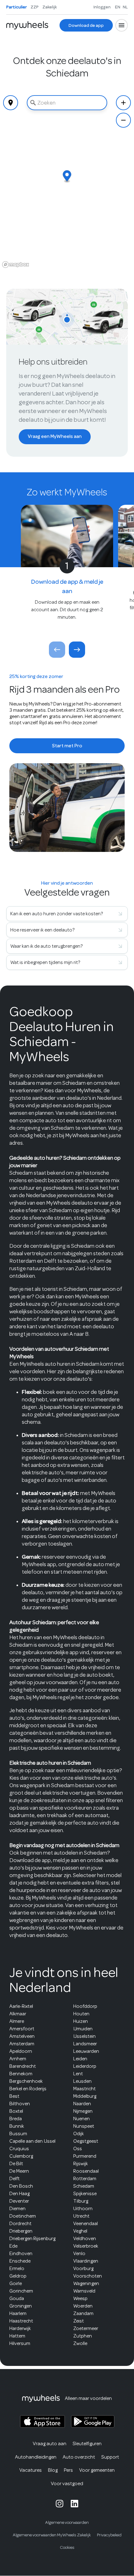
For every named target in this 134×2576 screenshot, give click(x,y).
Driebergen (21, 2231)
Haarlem (18, 2313)
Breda (16, 2119)
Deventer (19, 2201)
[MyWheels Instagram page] (60, 2504)
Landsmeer (85, 2044)
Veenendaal (86, 2224)
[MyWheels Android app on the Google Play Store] (93, 2421)
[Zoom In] (123, 103)
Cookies (67, 2547)
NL (125, 7)
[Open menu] (122, 25)
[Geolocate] (11, 103)
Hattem (17, 2336)
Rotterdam (85, 2179)
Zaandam (83, 2313)
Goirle (16, 2283)
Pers (68, 2470)
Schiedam (84, 2186)
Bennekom (21, 2074)
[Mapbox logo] (16, 265)
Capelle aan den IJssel (32, 2141)
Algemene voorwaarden (67, 2522)
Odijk (79, 2134)
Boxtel (16, 2111)
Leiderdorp (85, 2066)
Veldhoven (85, 2239)
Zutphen (83, 2336)
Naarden (82, 2104)
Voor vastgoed (67, 2484)
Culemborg (21, 2156)
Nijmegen (83, 2111)
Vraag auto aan (50, 2444)
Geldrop (18, 2276)
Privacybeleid (109, 2535)
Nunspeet (84, 2126)
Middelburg (85, 2096)
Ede (13, 2246)
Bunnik (17, 2126)
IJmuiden (83, 2029)
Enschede (20, 2261)
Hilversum (20, 2343)
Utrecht (81, 2216)
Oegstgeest (86, 2141)
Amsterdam (22, 2044)
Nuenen (81, 2119)
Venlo (79, 2254)
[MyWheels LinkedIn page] (74, 2504)
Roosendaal (86, 2171)
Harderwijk (20, 2328)
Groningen (21, 2306)
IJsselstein (84, 2036)
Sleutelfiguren (87, 2444)
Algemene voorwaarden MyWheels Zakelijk (52, 2535)
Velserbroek (86, 2246)
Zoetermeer (86, 2328)
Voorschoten (88, 2276)
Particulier (17, 7)
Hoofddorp (85, 2006)
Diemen (17, 2209)
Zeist (79, 2321)
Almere (17, 2021)
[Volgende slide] (77, 650)
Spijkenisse (85, 2194)
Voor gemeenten (97, 2470)
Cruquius (19, 2149)
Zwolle (80, 2343)
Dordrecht (20, 2224)
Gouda (17, 2298)
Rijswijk (81, 2164)
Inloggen (102, 7)
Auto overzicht (79, 2457)
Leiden (80, 2059)
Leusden (82, 2081)
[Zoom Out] (123, 120)
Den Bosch (21, 2186)
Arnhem (18, 2059)
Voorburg (83, 2269)
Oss (78, 2149)
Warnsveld (84, 2291)
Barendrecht (23, 2066)
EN (118, 7)
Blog (53, 2470)
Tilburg (81, 2201)
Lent (78, 2074)
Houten (81, 2014)
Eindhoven (21, 2254)
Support (110, 2457)
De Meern (19, 2171)
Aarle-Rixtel (21, 2006)
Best (14, 2096)
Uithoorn (83, 2209)
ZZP (35, 7)
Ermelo (17, 2269)
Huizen (81, 2021)
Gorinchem (21, 2291)
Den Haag (19, 2194)
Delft (14, 2179)
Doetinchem (23, 2216)
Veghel (80, 2231)
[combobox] (67, 103)
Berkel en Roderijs (28, 2089)
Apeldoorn (21, 2051)
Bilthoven (20, 2104)
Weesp (80, 2298)
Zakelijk (50, 7)
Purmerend (85, 2156)
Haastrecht (21, 2321)
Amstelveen (22, 2036)
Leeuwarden (86, 2051)
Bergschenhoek (26, 2081)
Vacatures (31, 2470)
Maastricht (84, 2089)
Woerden (83, 2306)
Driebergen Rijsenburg (32, 2239)
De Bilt (16, 2164)
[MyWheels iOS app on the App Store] (42, 2422)
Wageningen (86, 2283)
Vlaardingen (86, 2261)
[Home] (27, 25)
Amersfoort (22, 2029)
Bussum (18, 2134)
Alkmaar (18, 2014)
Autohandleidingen (36, 2457)
